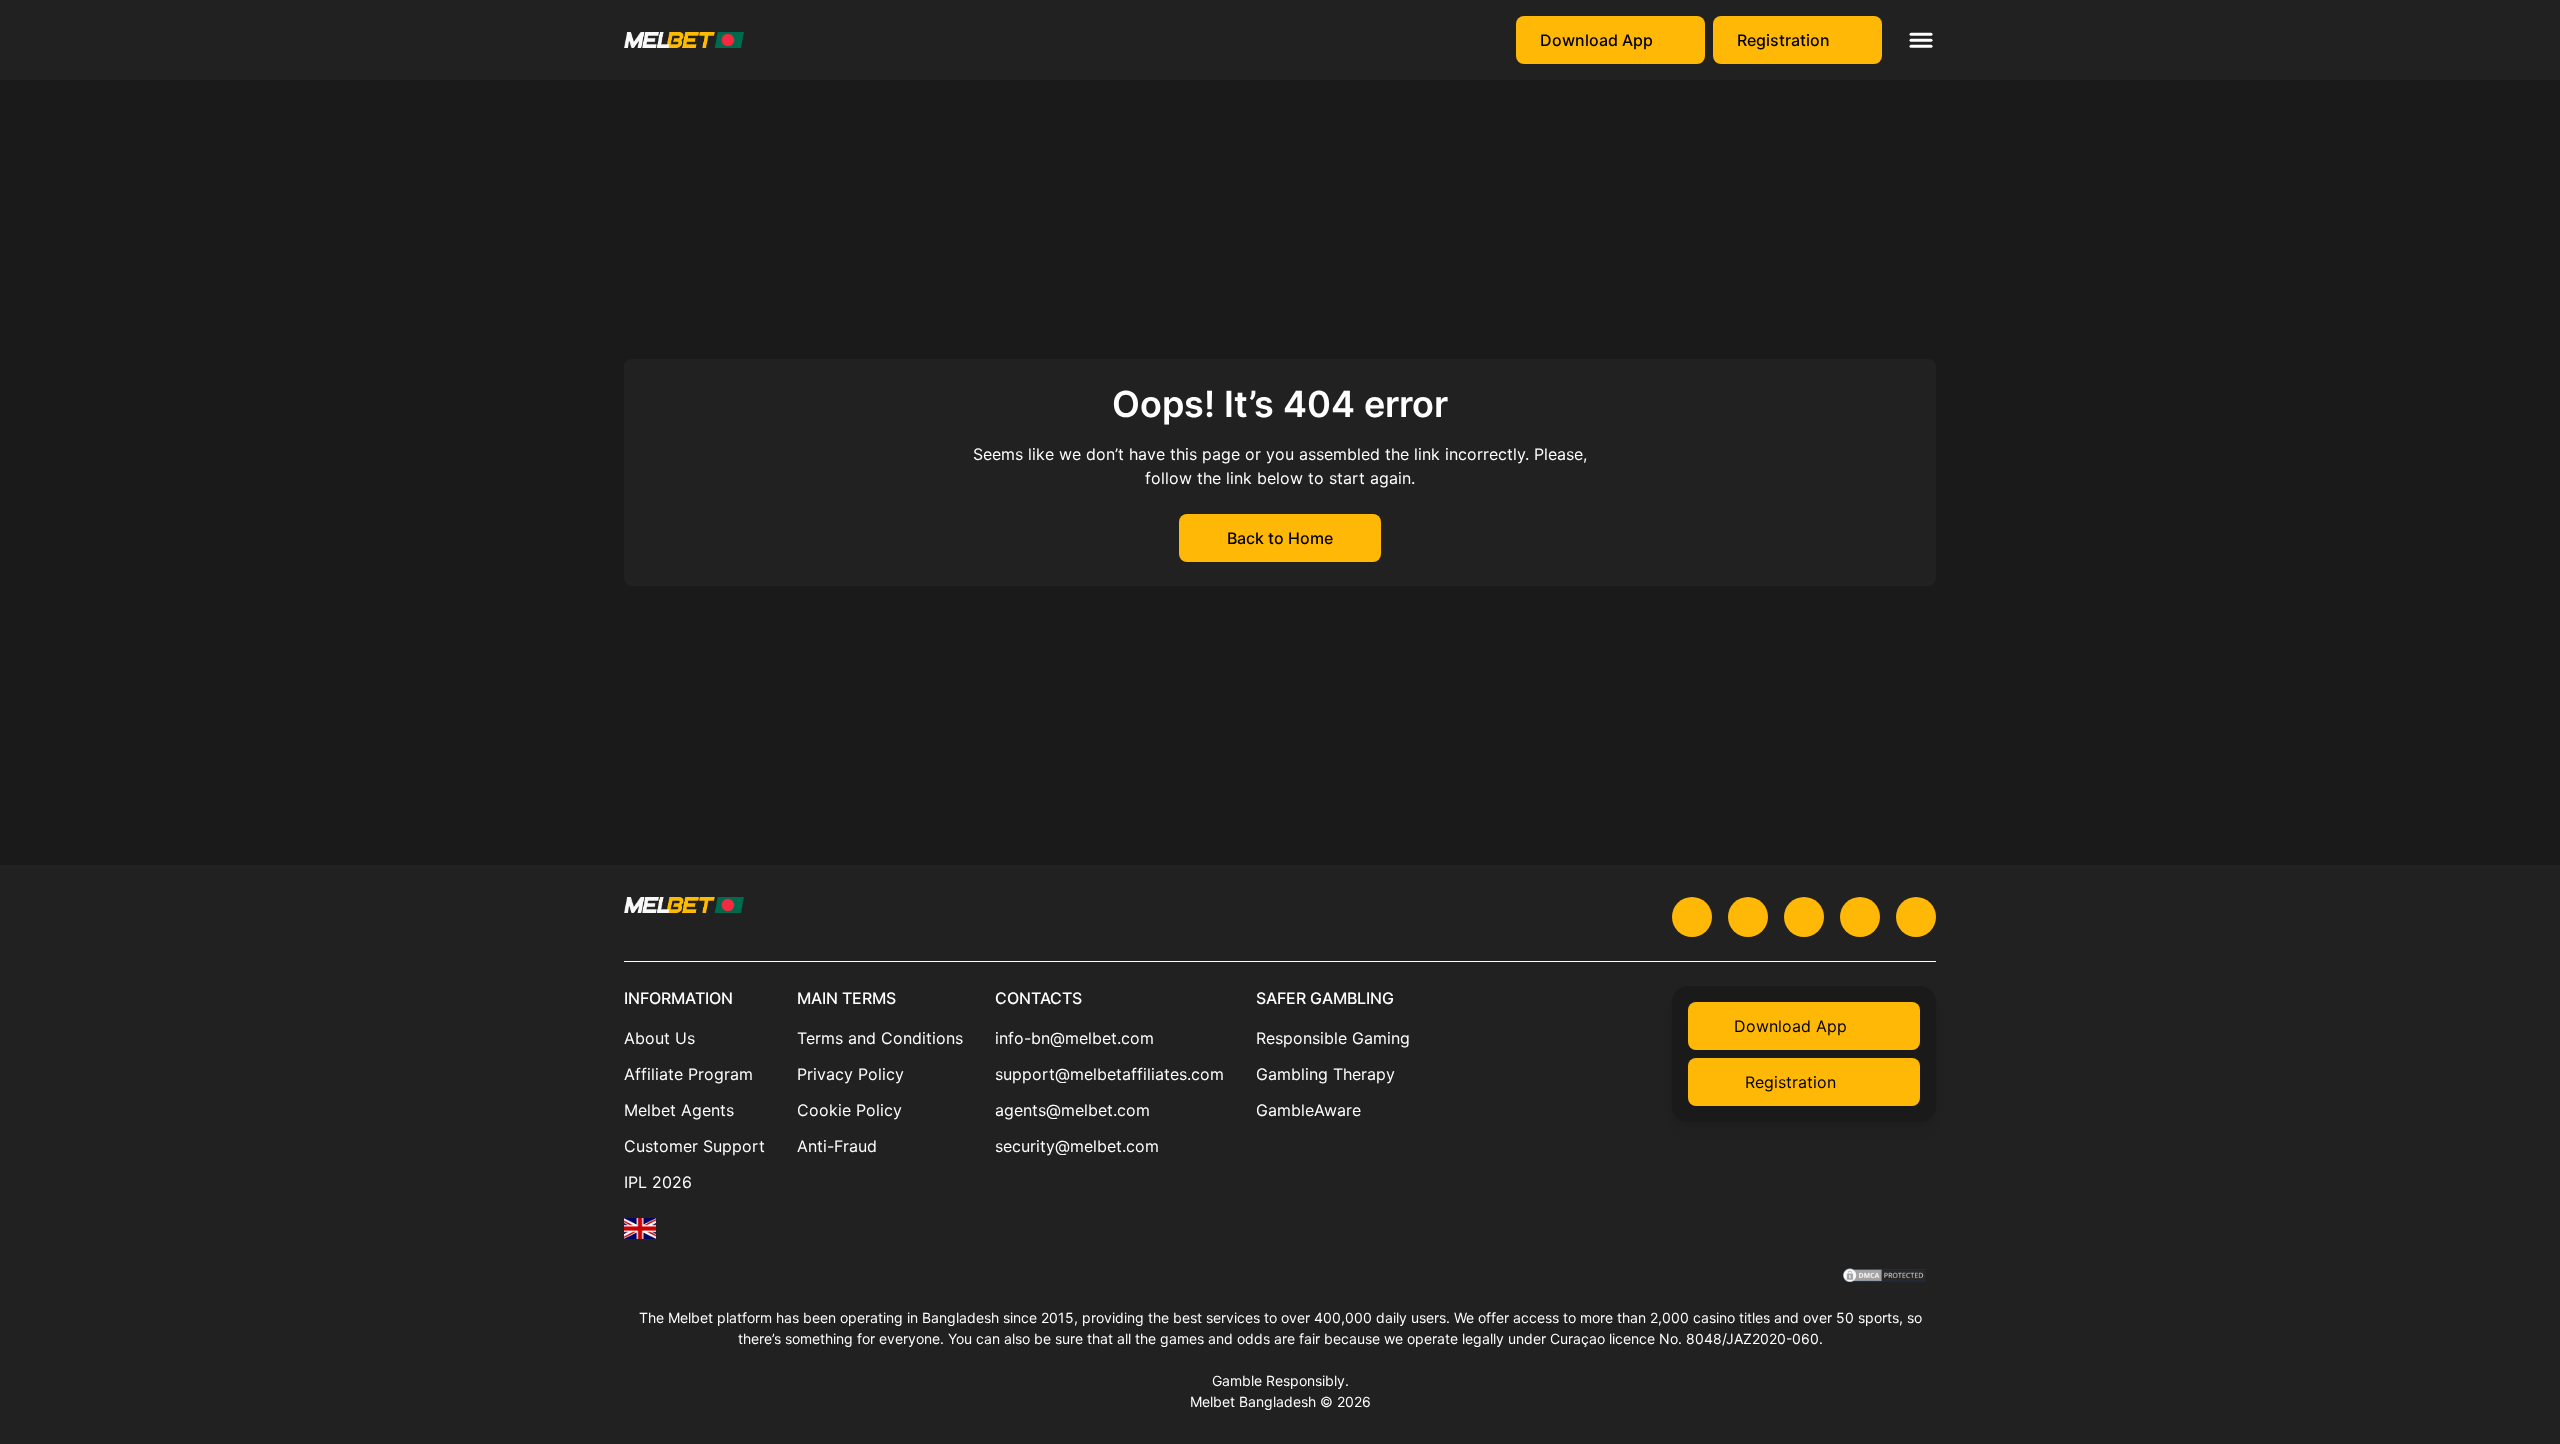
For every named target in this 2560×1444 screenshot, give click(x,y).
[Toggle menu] (1921, 40)
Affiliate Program (688, 1074)
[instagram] (1860, 917)
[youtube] (1748, 917)
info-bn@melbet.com (1074, 1038)
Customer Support (694, 1146)
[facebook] (1916, 917)
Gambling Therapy (1325, 1074)
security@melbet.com (1077, 1146)
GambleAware (1308, 1110)
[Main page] (684, 40)
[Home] (640, 1228)
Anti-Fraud (837, 1146)
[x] (1692, 917)
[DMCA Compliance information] (1885, 1277)
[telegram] (1804, 917)
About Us (659, 1038)
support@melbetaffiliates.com (1109, 1074)
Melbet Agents (679, 1110)
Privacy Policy (850, 1074)
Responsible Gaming (1333, 1038)
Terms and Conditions (880, 1038)
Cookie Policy (849, 1110)
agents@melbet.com (1072, 1110)
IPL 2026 (658, 1182)
